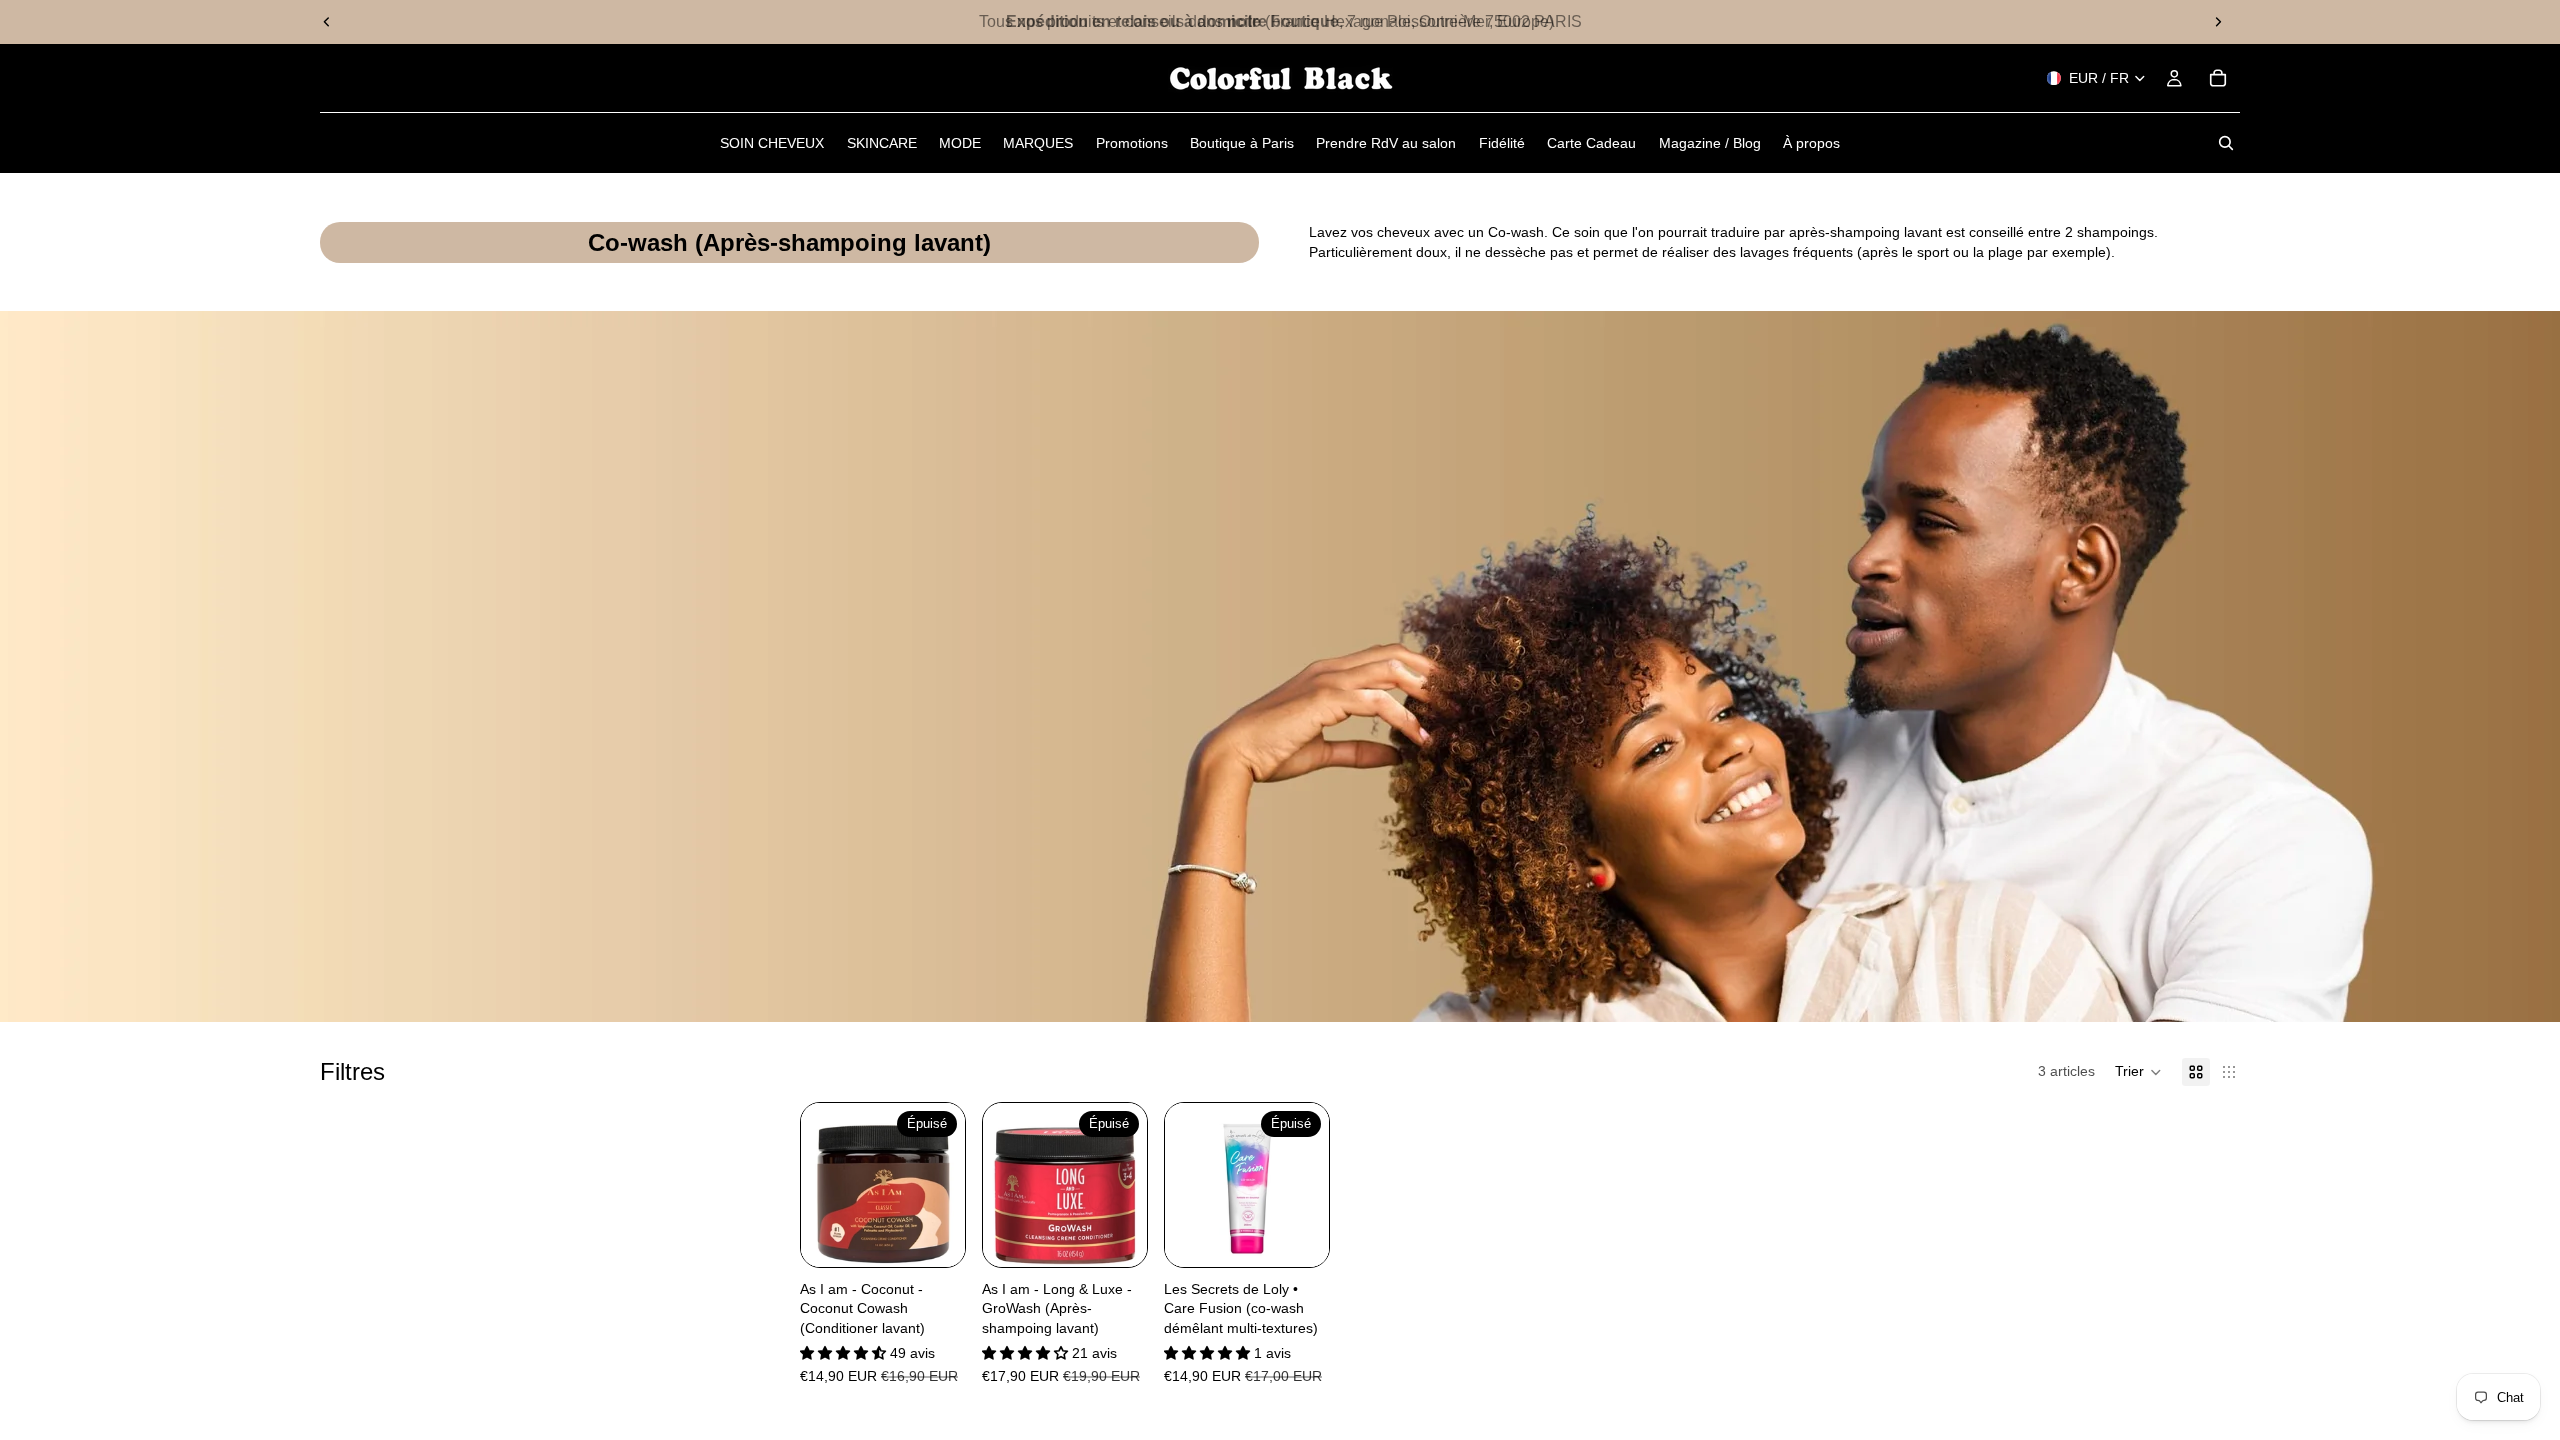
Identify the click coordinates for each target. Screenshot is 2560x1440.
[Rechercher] (2226, 143)
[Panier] (2218, 78)
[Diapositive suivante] (2218, 22)
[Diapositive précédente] (327, 22)
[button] (2138, 1072)
